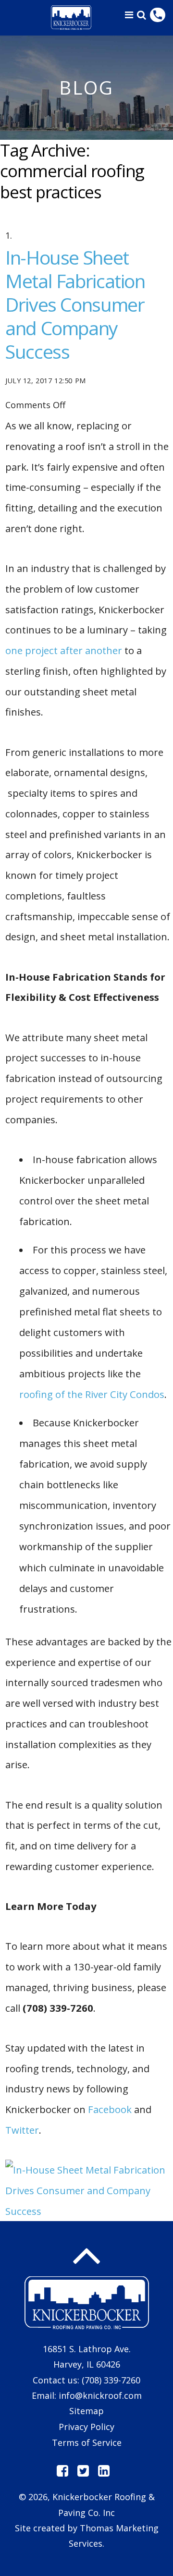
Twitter (22, 2130)
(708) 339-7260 (111, 2380)
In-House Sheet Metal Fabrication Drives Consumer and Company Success (75, 304)
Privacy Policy (86, 2427)
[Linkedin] (104, 2471)
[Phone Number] (158, 15)
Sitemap (86, 2411)
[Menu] (129, 15)
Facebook (110, 2109)
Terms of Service (87, 2442)
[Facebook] (62, 2471)
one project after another (64, 650)
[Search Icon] (142, 15)
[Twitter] (83, 2471)
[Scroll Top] (86, 2256)
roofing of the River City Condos (92, 1394)
